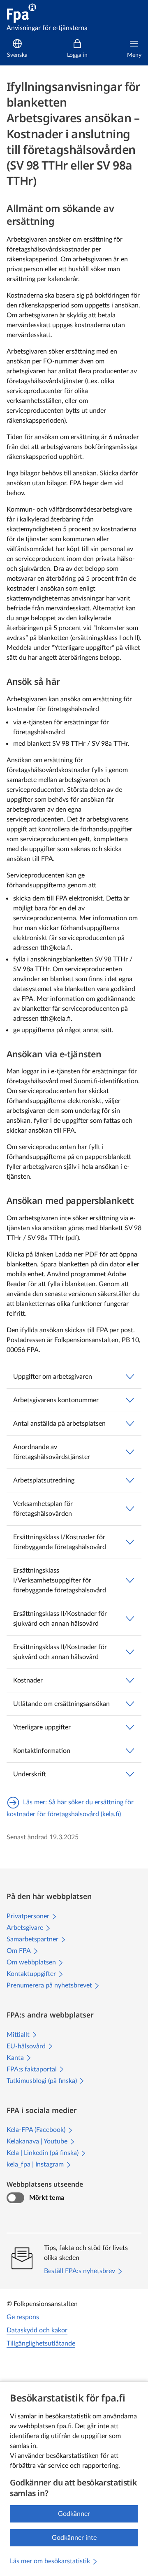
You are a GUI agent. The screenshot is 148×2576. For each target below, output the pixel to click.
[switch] (15, 2198)
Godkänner (74, 2514)
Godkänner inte (74, 2538)
